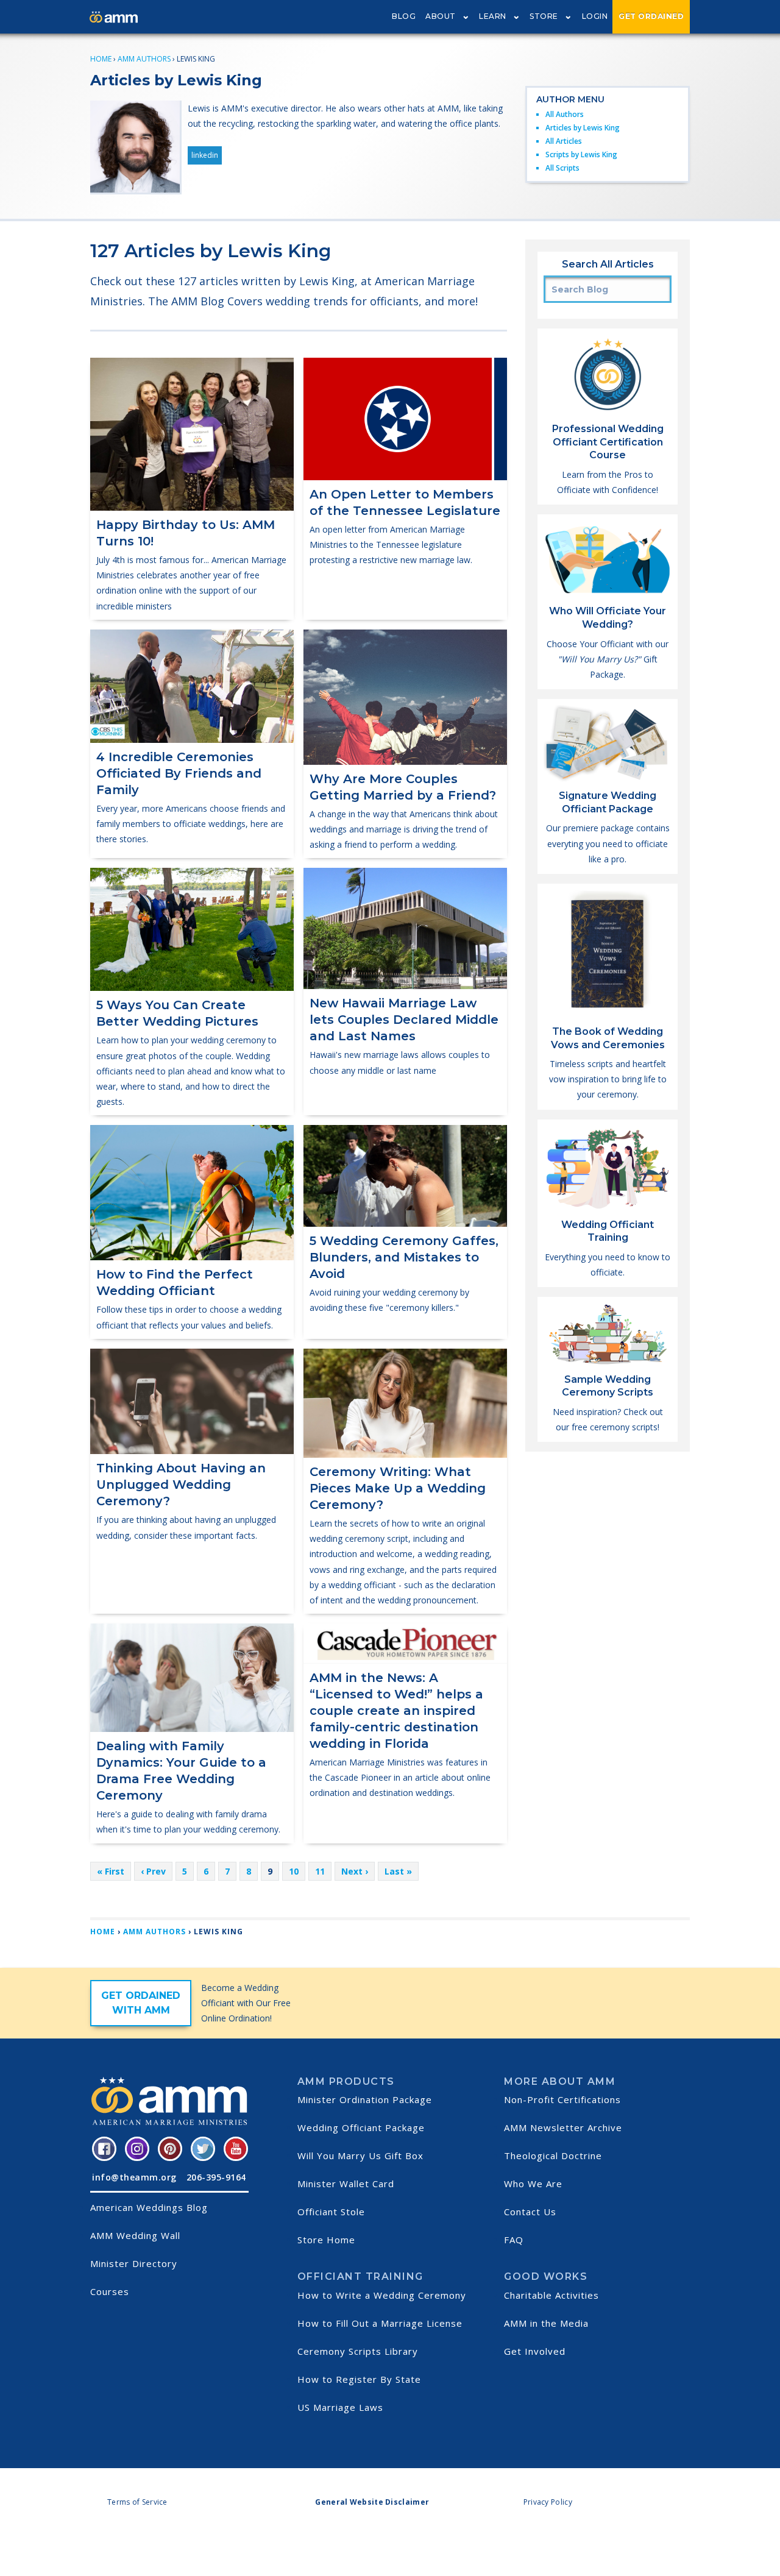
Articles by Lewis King (583, 128)
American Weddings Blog (149, 2207)
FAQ (514, 2240)
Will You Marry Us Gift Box (360, 2156)
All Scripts (562, 168)
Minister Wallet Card (346, 2184)
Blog (404, 16)
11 (320, 1871)
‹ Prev (153, 1871)
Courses (110, 2291)
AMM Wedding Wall (135, 2235)
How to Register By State (359, 2379)
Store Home (326, 2240)
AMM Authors (144, 59)
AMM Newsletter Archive (563, 2127)
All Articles (564, 141)
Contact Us (530, 2212)
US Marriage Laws (340, 2407)
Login (595, 16)
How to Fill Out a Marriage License (380, 2323)
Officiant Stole (331, 2212)
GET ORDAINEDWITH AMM (141, 2003)
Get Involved (535, 2351)
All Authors (565, 114)
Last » (398, 1871)
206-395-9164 (216, 2177)
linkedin (205, 155)
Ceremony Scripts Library (358, 2351)
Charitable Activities (551, 2295)
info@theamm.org (134, 2177)
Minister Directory (134, 2263)
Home (101, 59)
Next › (355, 1871)
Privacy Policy (548, 2502)
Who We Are (533, 2184)
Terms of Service (137, 2502)
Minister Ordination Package (365, 2099)
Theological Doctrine (553, 2156)
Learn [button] (493, 16)
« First (111, 1871)
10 (294, 1871)
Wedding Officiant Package (361, 2127)
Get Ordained (651, 16)
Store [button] (544, 16)
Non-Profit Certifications (562, 2099)
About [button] (441, 16)
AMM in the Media (546, 2323)
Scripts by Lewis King (581, 154)
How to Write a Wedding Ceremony (382, 2295)
